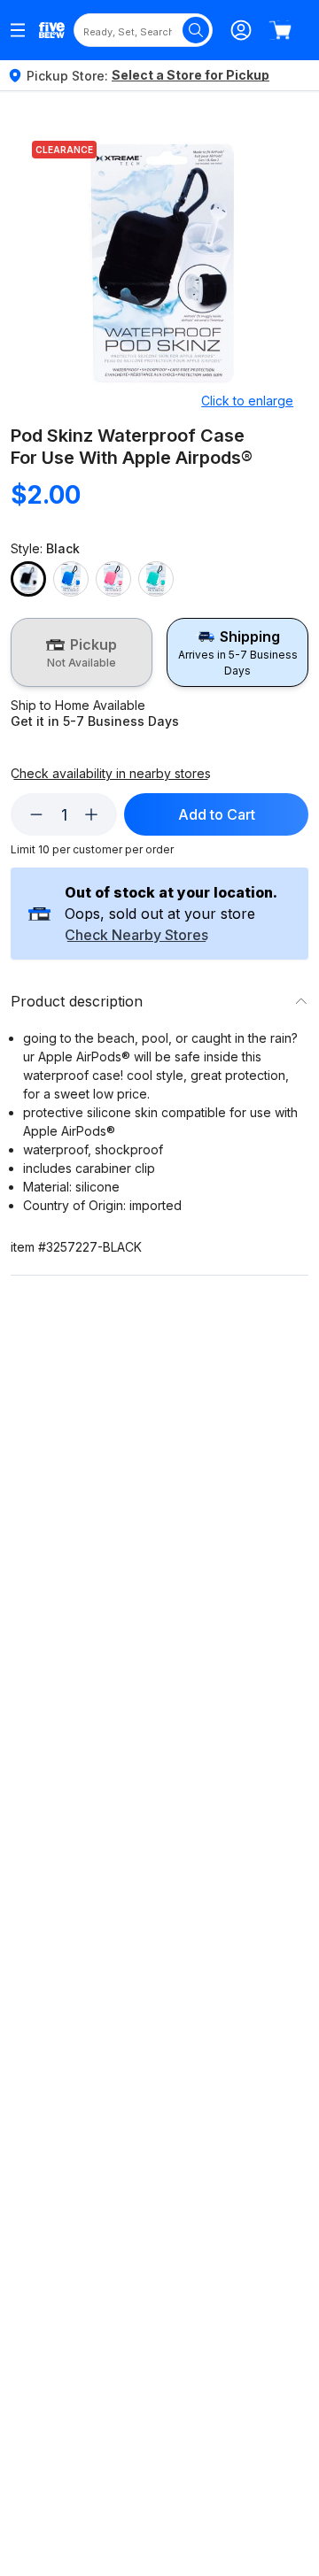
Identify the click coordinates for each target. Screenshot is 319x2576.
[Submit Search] (196, 30)
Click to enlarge (247, 401)
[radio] (82, 652)
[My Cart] (280, 30)
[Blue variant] (71, 579)
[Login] (241, 30)
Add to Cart (217, 814)
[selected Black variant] (28, 579)
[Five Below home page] (52, 31)
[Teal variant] (156, 579)
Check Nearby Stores (136, 936)
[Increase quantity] (91, 814)
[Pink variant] (113, 579)
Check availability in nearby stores (111, 774)
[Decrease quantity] (36, 814)
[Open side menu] (18, 30)
